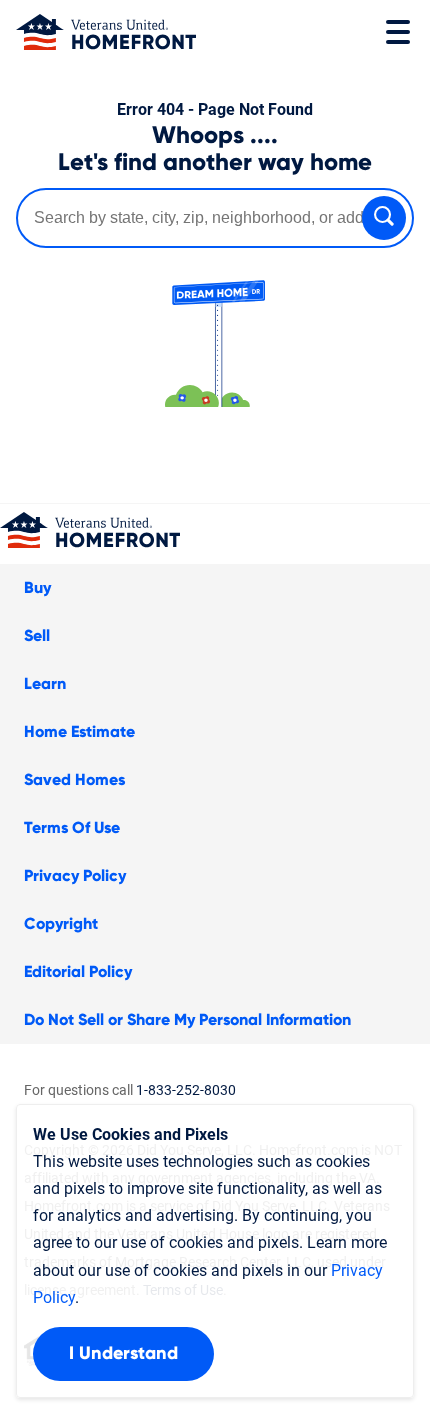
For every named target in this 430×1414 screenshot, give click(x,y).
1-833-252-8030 (186, 1090)
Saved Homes (74, 780)
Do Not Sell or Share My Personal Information (187, 1020)
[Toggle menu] (398, 32)
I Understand (123, 1354)
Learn (45, 684)
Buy (37, 588)
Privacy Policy (75, 876)
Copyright (61, 924)
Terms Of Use (72, 828)
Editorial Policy (78, 972)
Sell (37, 636)
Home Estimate (79, 732)
